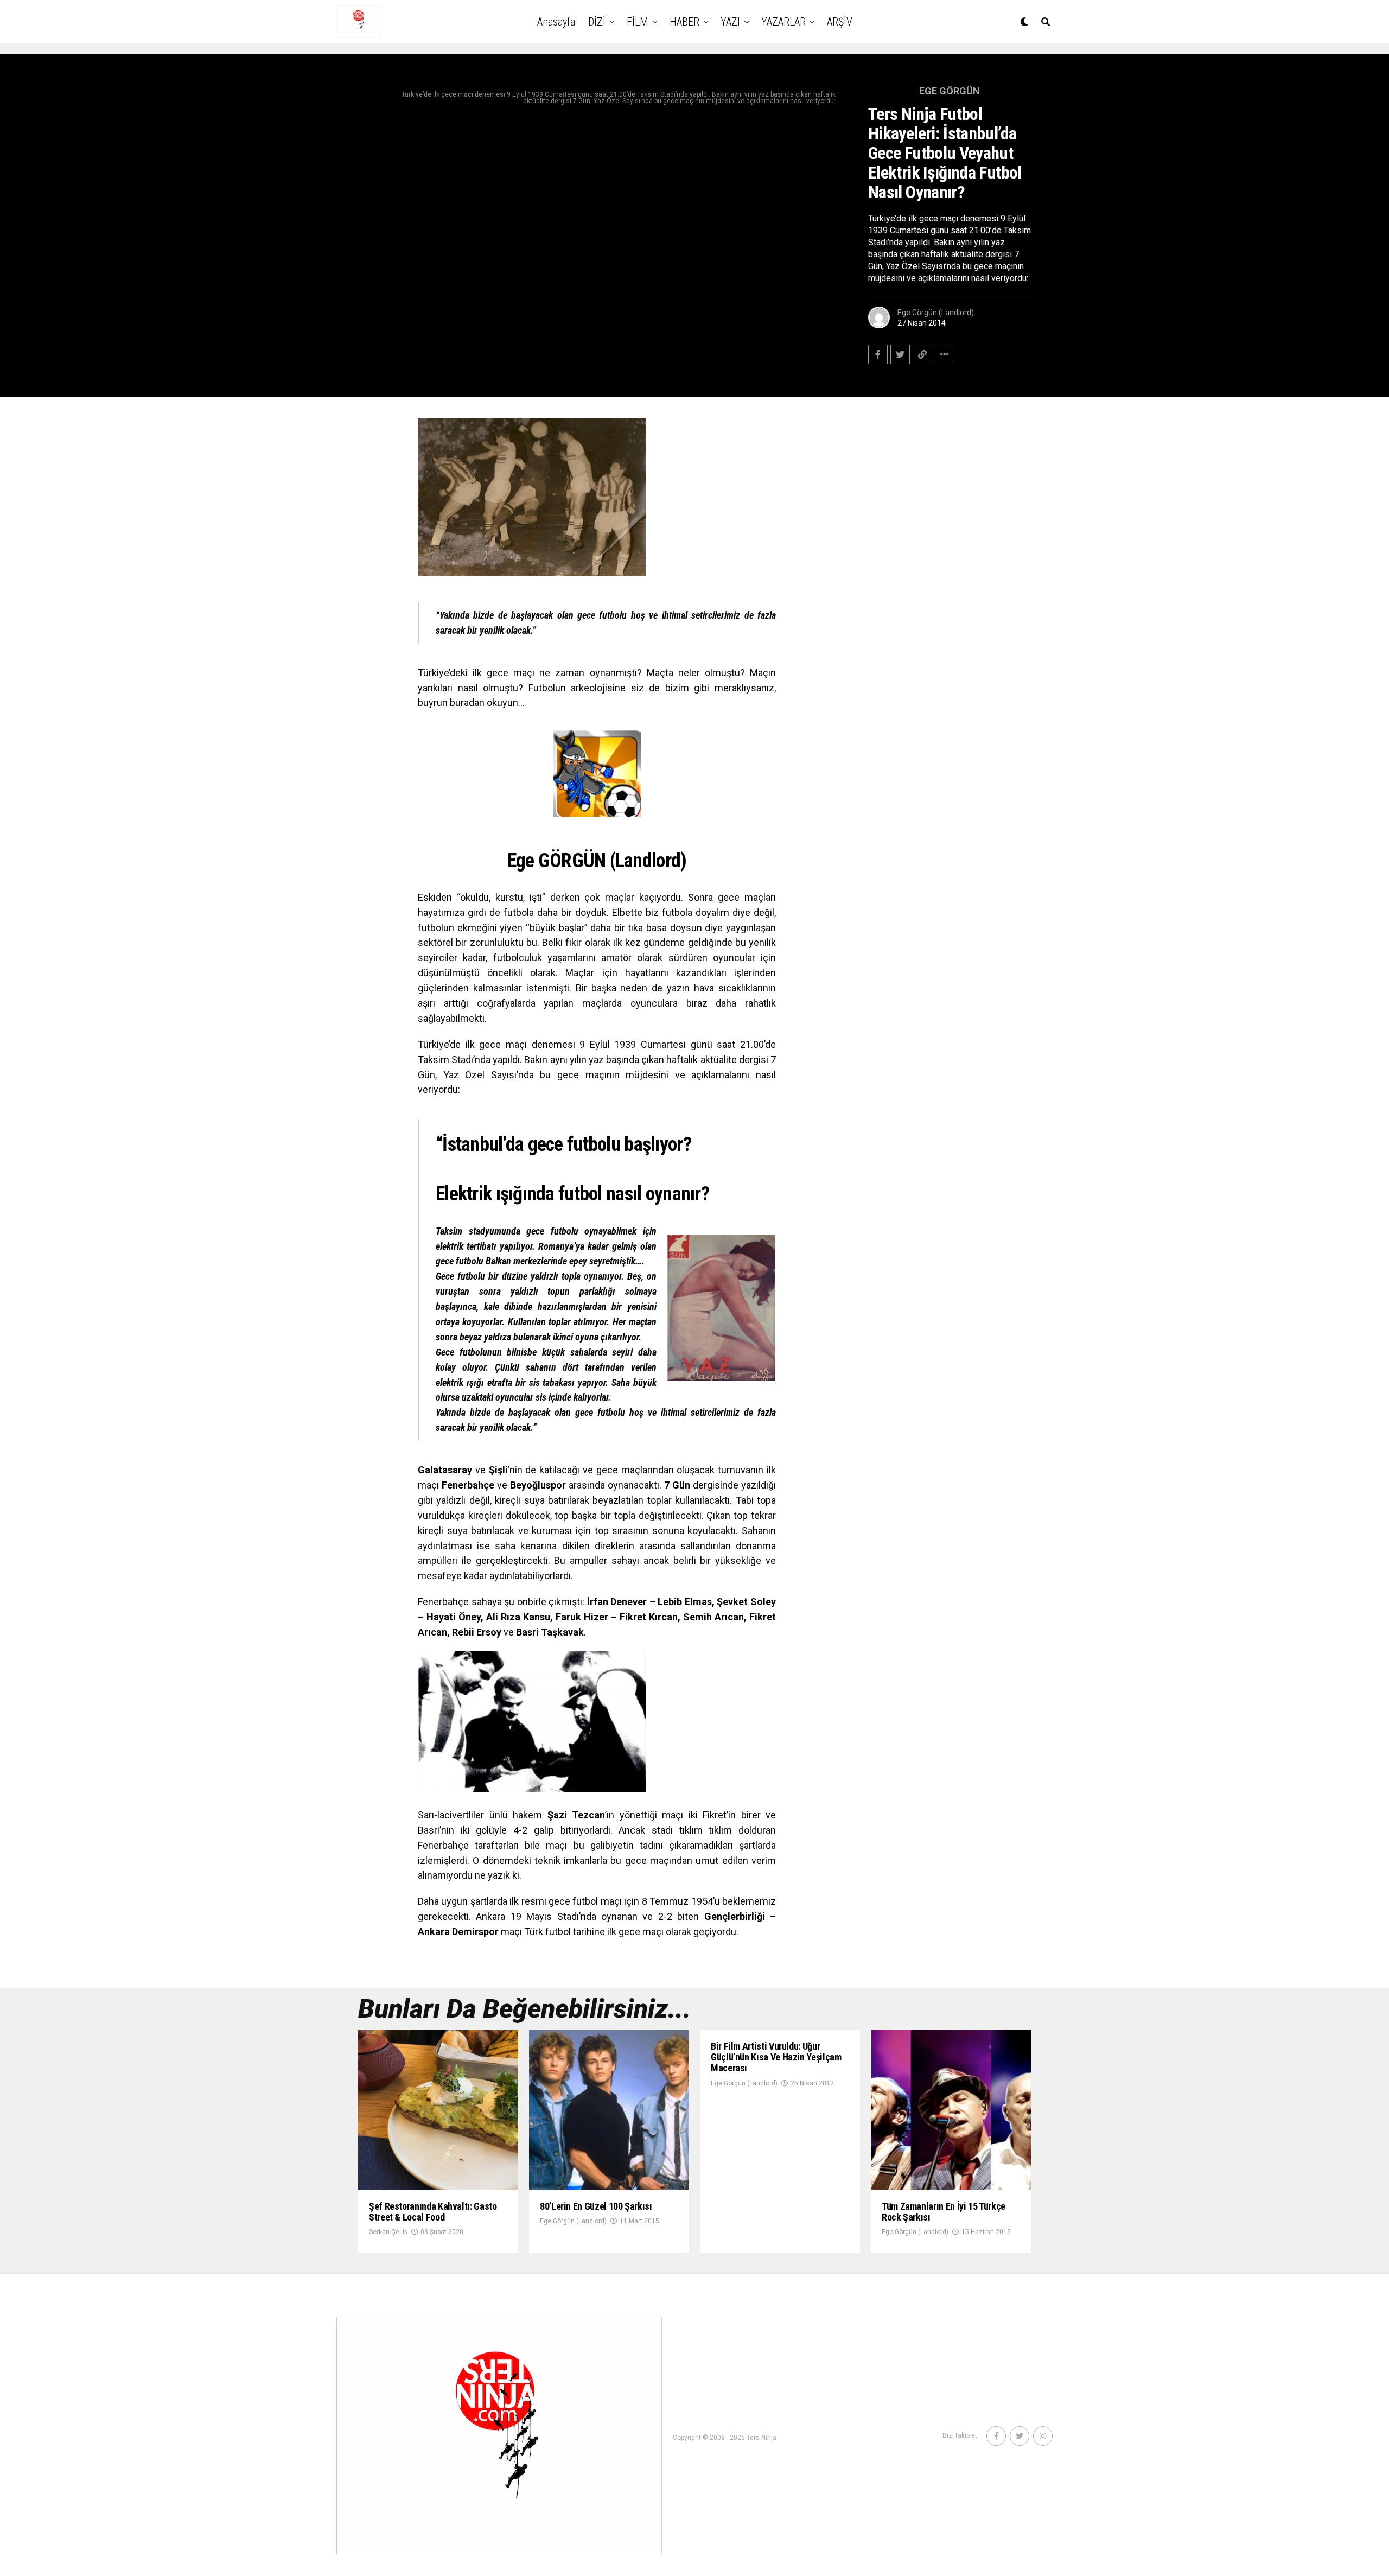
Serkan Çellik (388, 2232)
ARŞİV (840, 22)
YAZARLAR (783, 22)
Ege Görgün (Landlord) (936, 313)
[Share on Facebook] (878, 354)
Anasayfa (556, 22)
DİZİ (597, 22)
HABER (684, 22)
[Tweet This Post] (900, 354)
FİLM (638, 22)
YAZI (730, 22)
